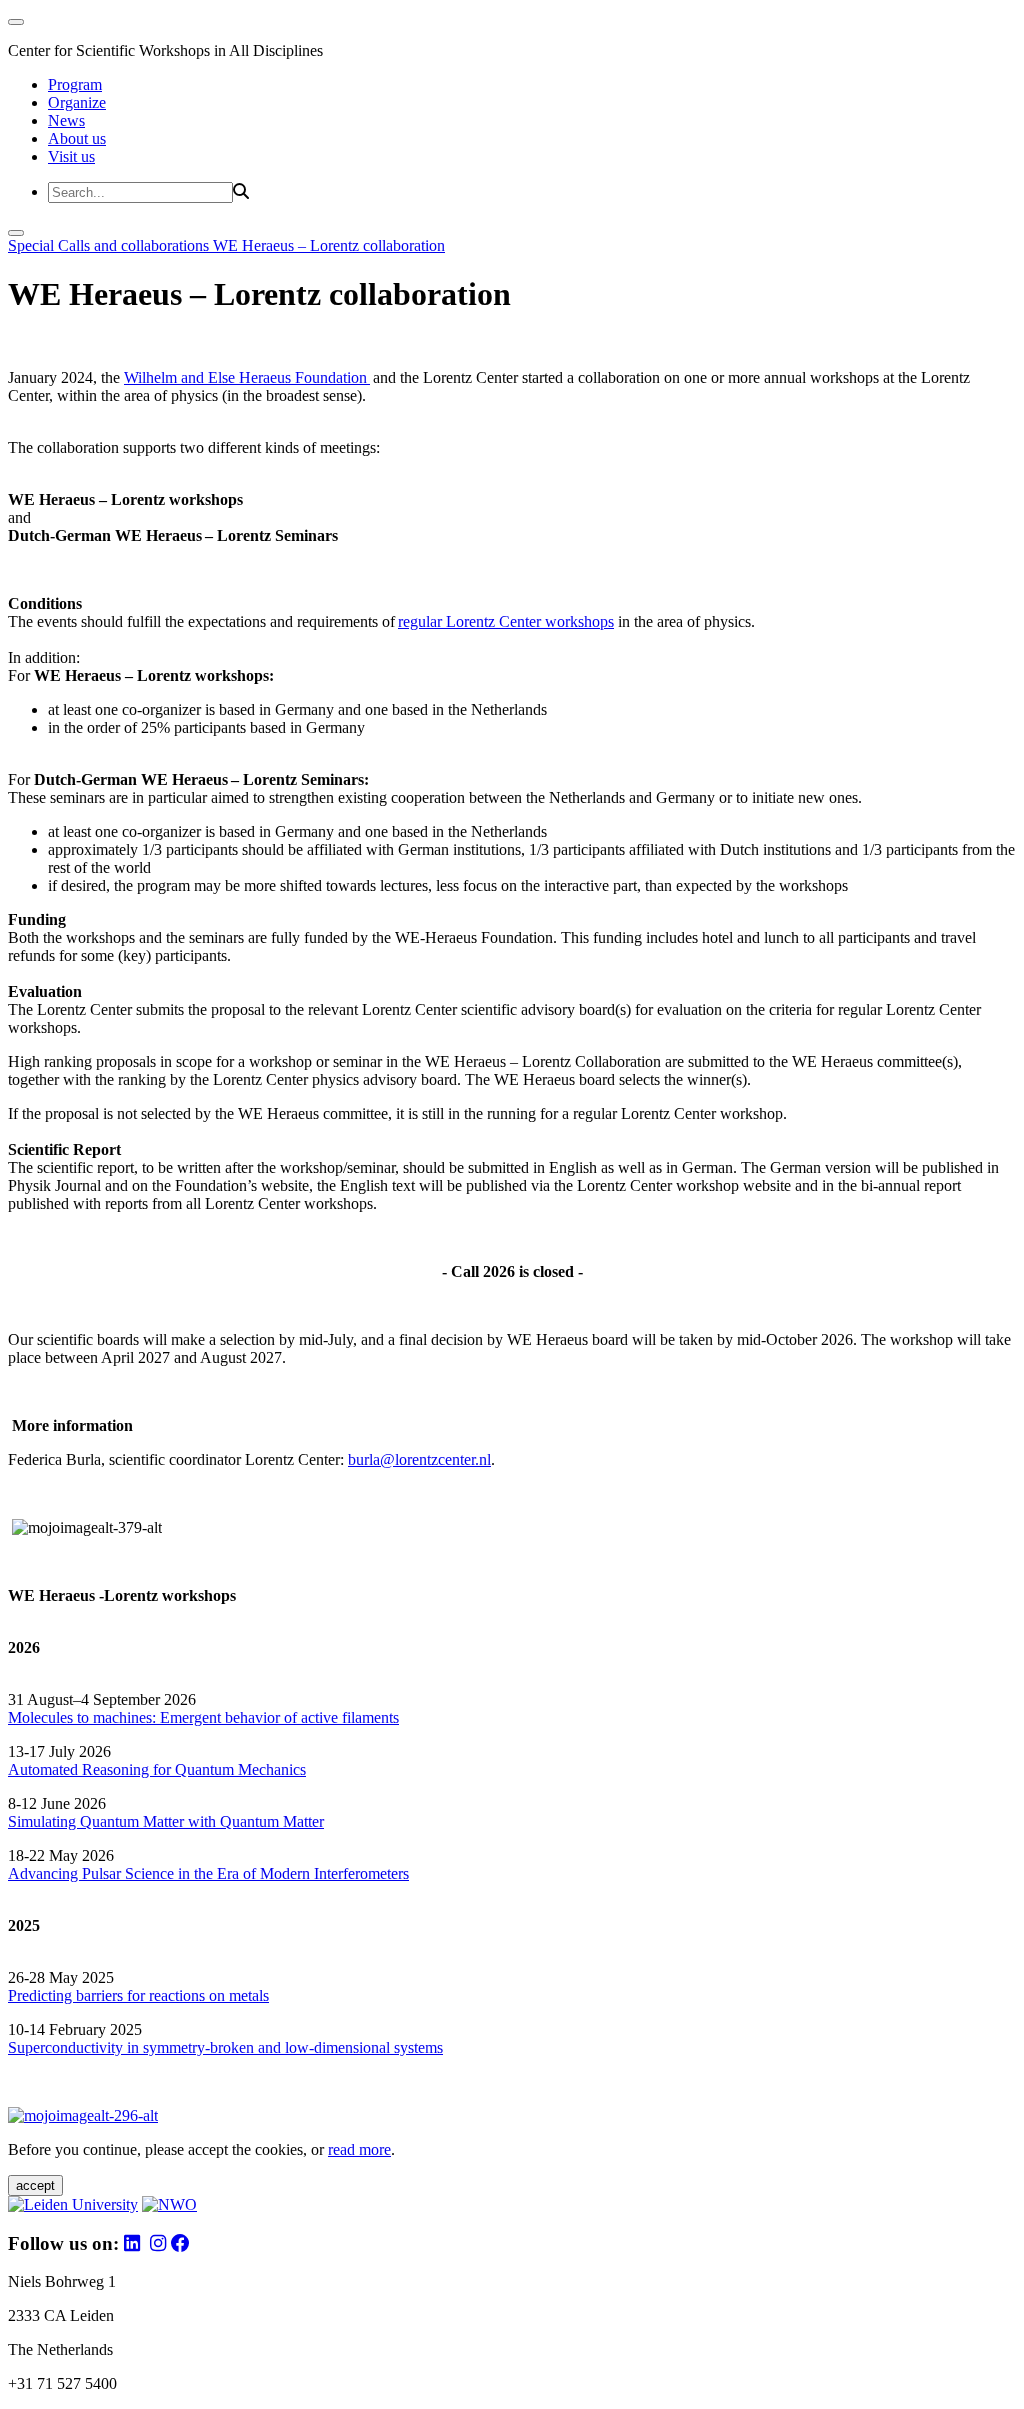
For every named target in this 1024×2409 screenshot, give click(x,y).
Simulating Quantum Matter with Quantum (145, 1821)
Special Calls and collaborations (110, 245)
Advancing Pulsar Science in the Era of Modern (161, 1873)
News (66, 120)
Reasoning (115, 1769)
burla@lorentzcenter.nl (419, 1459)
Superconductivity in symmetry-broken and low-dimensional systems (225, 2047)
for (162, 1769)
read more (359, 2149)
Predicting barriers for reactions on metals (138, 1995)
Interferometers (361, 1873)
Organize (77, 102)
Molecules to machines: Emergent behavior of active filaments (203, 1717)
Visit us (71, 156)
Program (75, 84)
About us (77, 138)
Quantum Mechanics (238, 1769)
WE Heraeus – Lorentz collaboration (329, 245)
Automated (43, 1769)
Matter (303, 1821)
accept (35, 2185)
